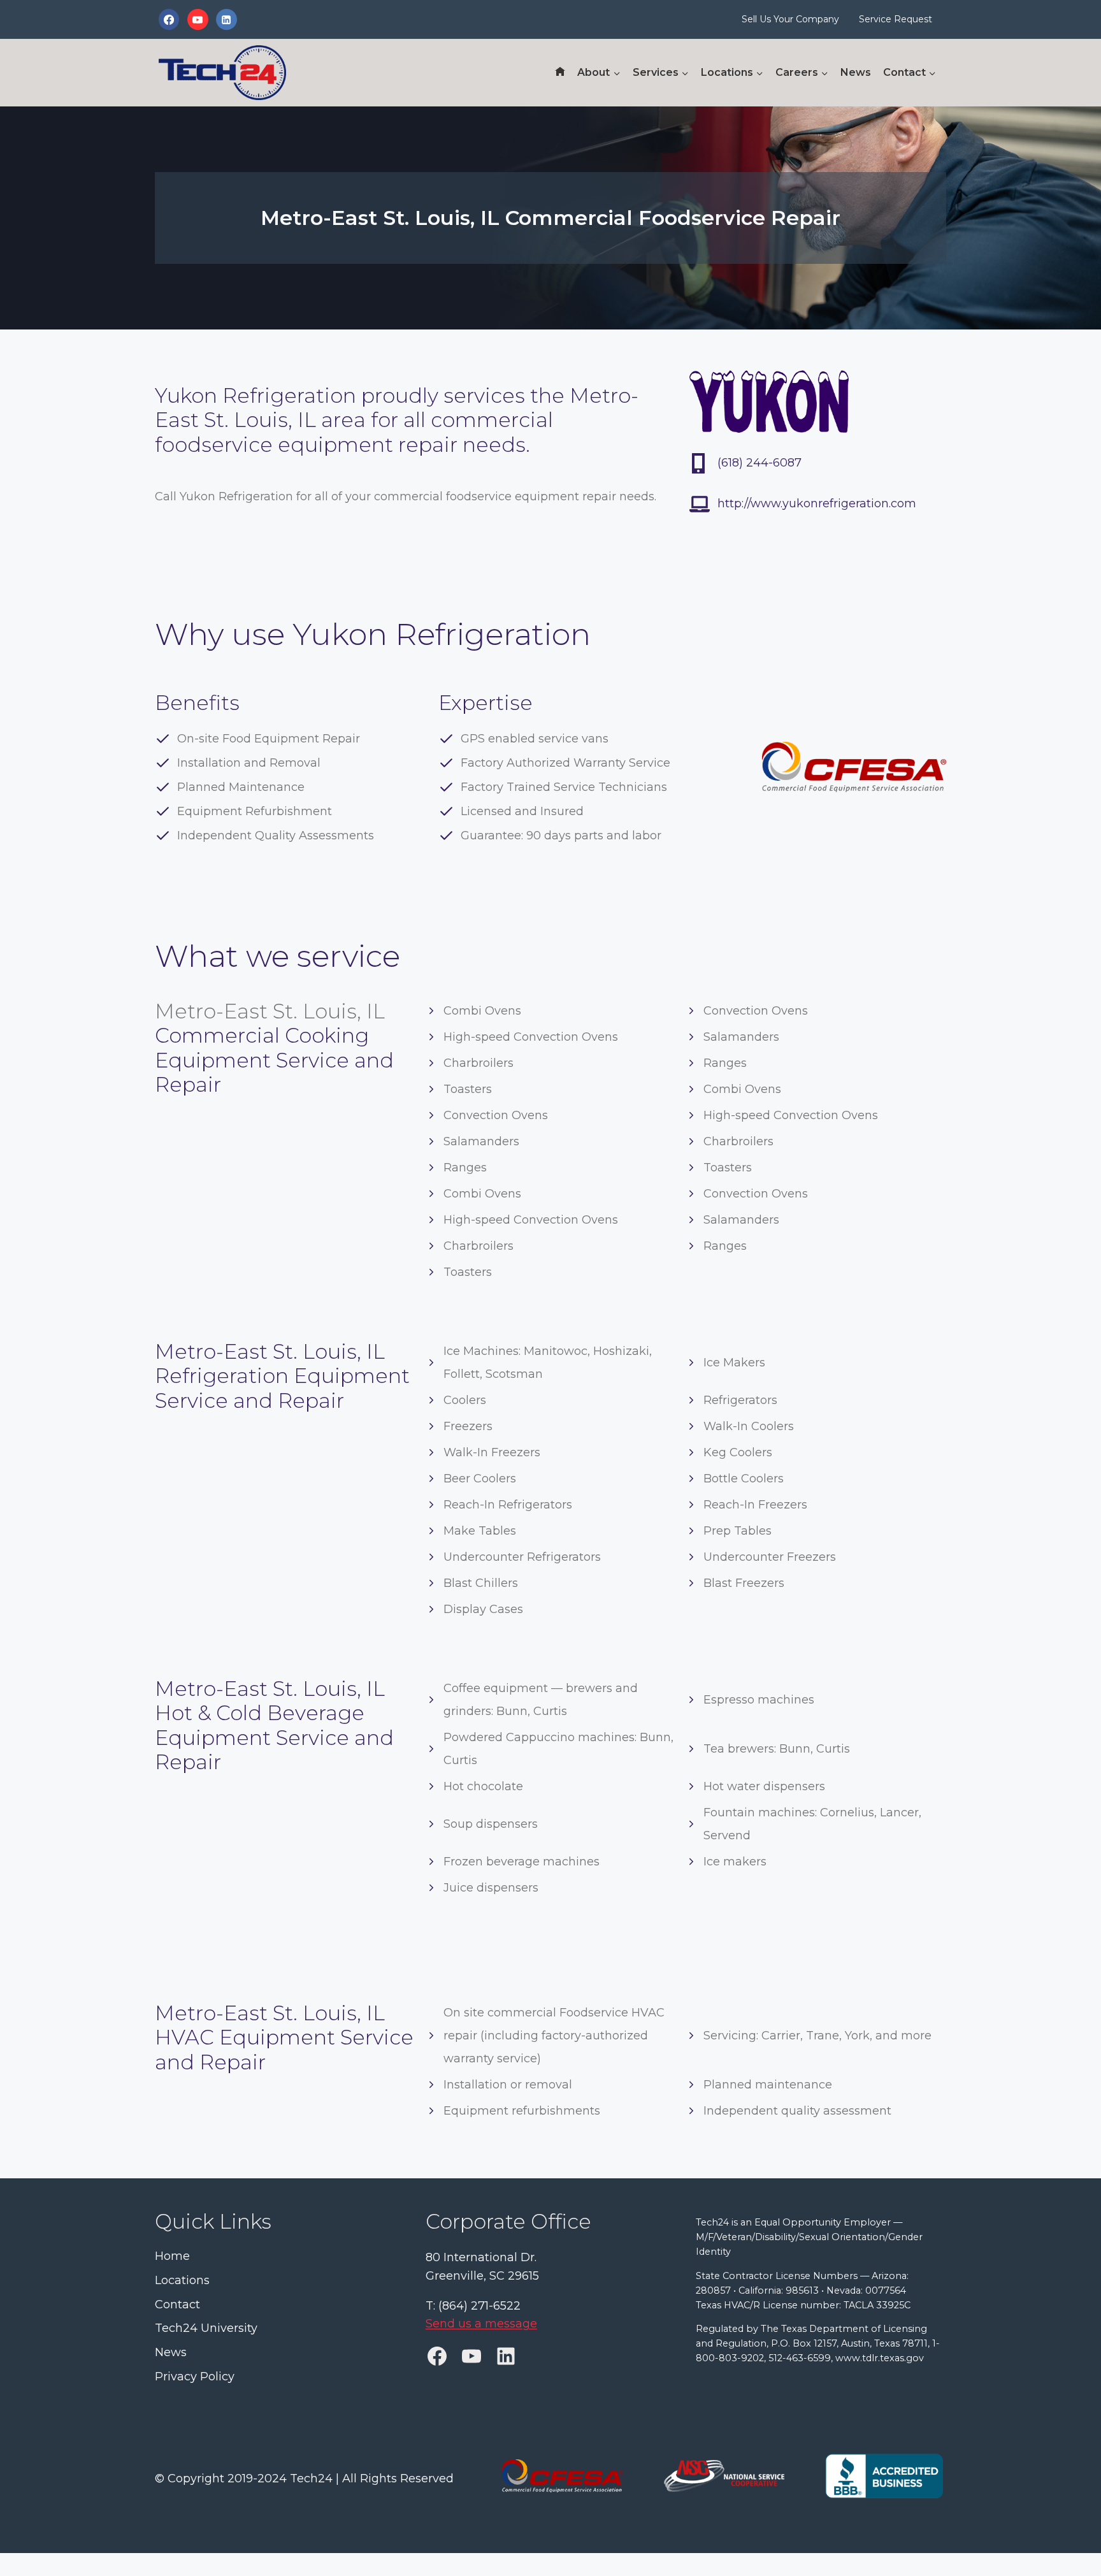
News (856, 72)
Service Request (896, 19)
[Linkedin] (226, 19)
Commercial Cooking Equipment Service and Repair (274, 1060)
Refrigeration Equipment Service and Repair (282, 1388)
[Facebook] (169, 19)
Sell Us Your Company (790, 19)
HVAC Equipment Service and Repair (284, 2049)
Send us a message (481, 2324)
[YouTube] (198, 19)
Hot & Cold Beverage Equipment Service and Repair (274, 1737)
